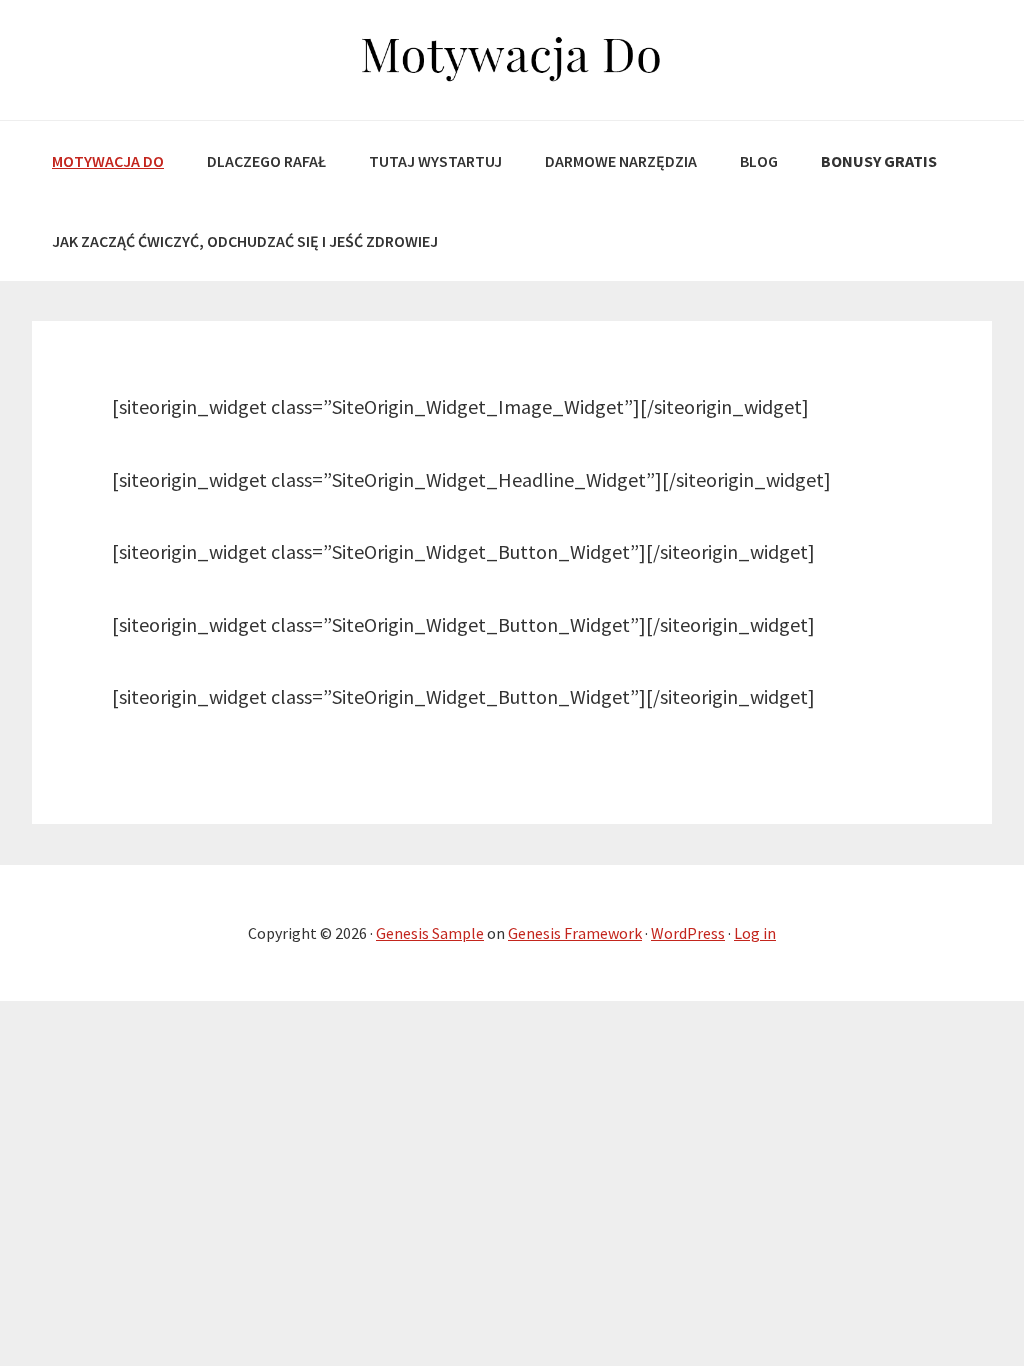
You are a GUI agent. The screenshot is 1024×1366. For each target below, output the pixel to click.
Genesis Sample (430, 933)
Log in (755, 933)
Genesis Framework (575, 933)
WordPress (688, 933)
